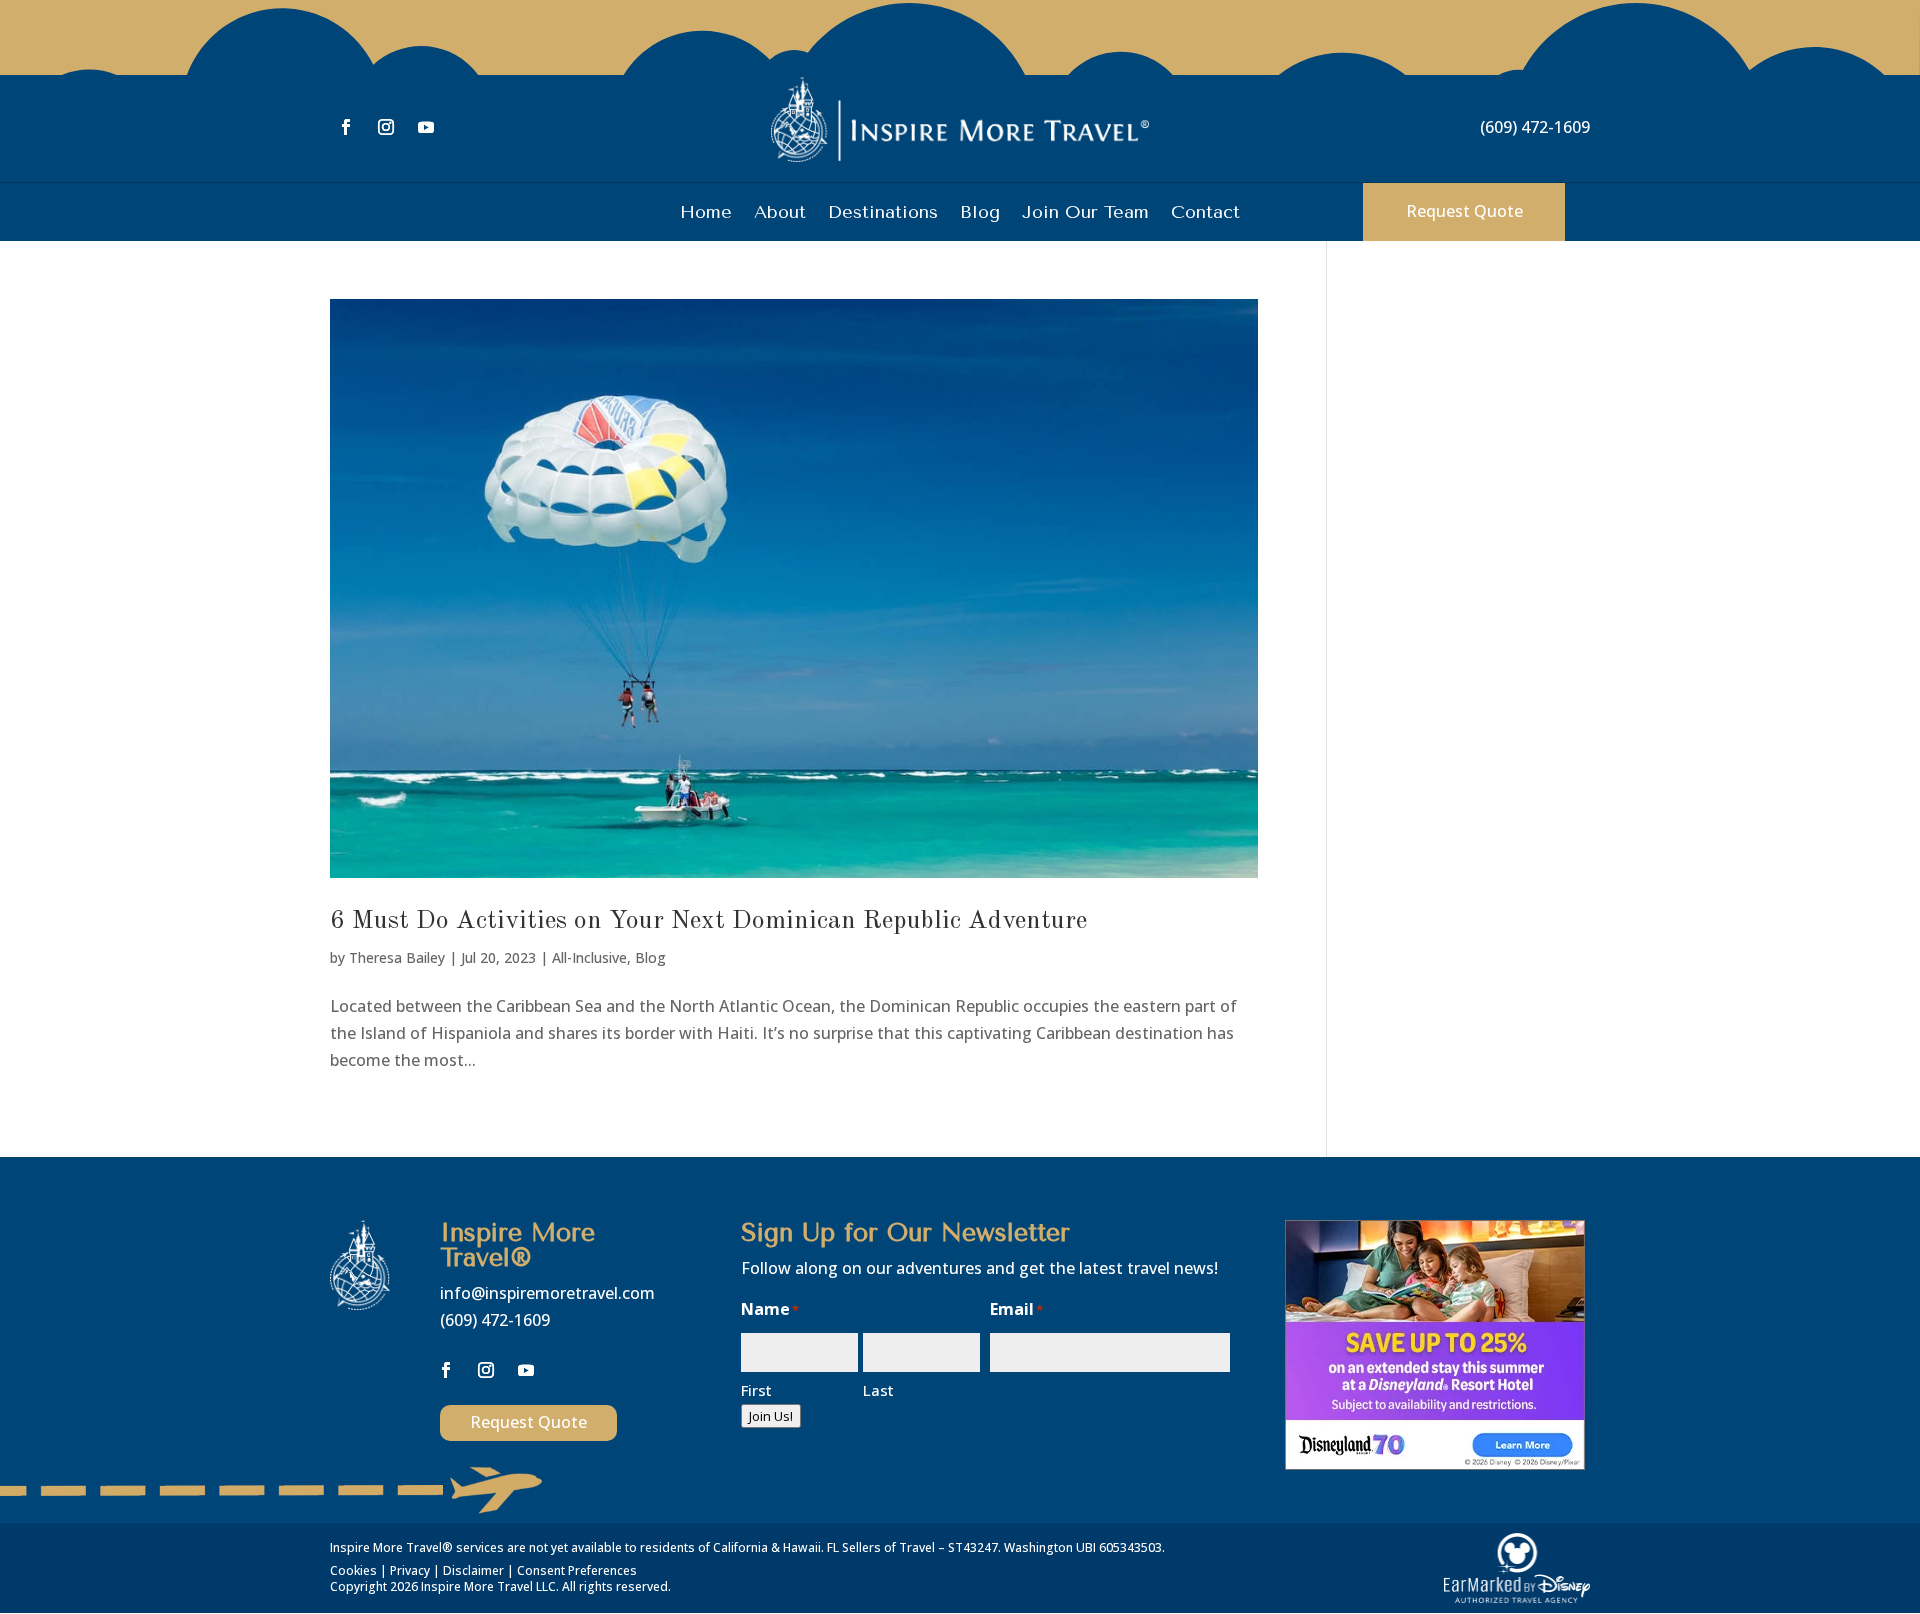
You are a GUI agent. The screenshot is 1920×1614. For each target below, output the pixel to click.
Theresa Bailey (397, 957)
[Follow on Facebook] (346, 127)
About (780, 214)
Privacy (410, 1570)
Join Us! (771, 1416)
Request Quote (1464, 211)
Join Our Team (1085, 214)
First (756, 1390)
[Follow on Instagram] (386, 127)
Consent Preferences (577, 1570)
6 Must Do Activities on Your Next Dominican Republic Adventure (708, 921)
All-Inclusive (589, 957)
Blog (980, 214)
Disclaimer (473, 1570)
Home (706, 214)
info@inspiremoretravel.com (547, 1293)
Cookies (353, 1570)
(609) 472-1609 (1535, 127)
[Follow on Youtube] (426, 127)
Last (878, 1390)
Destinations (883, 214)
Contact (1205, 214)
